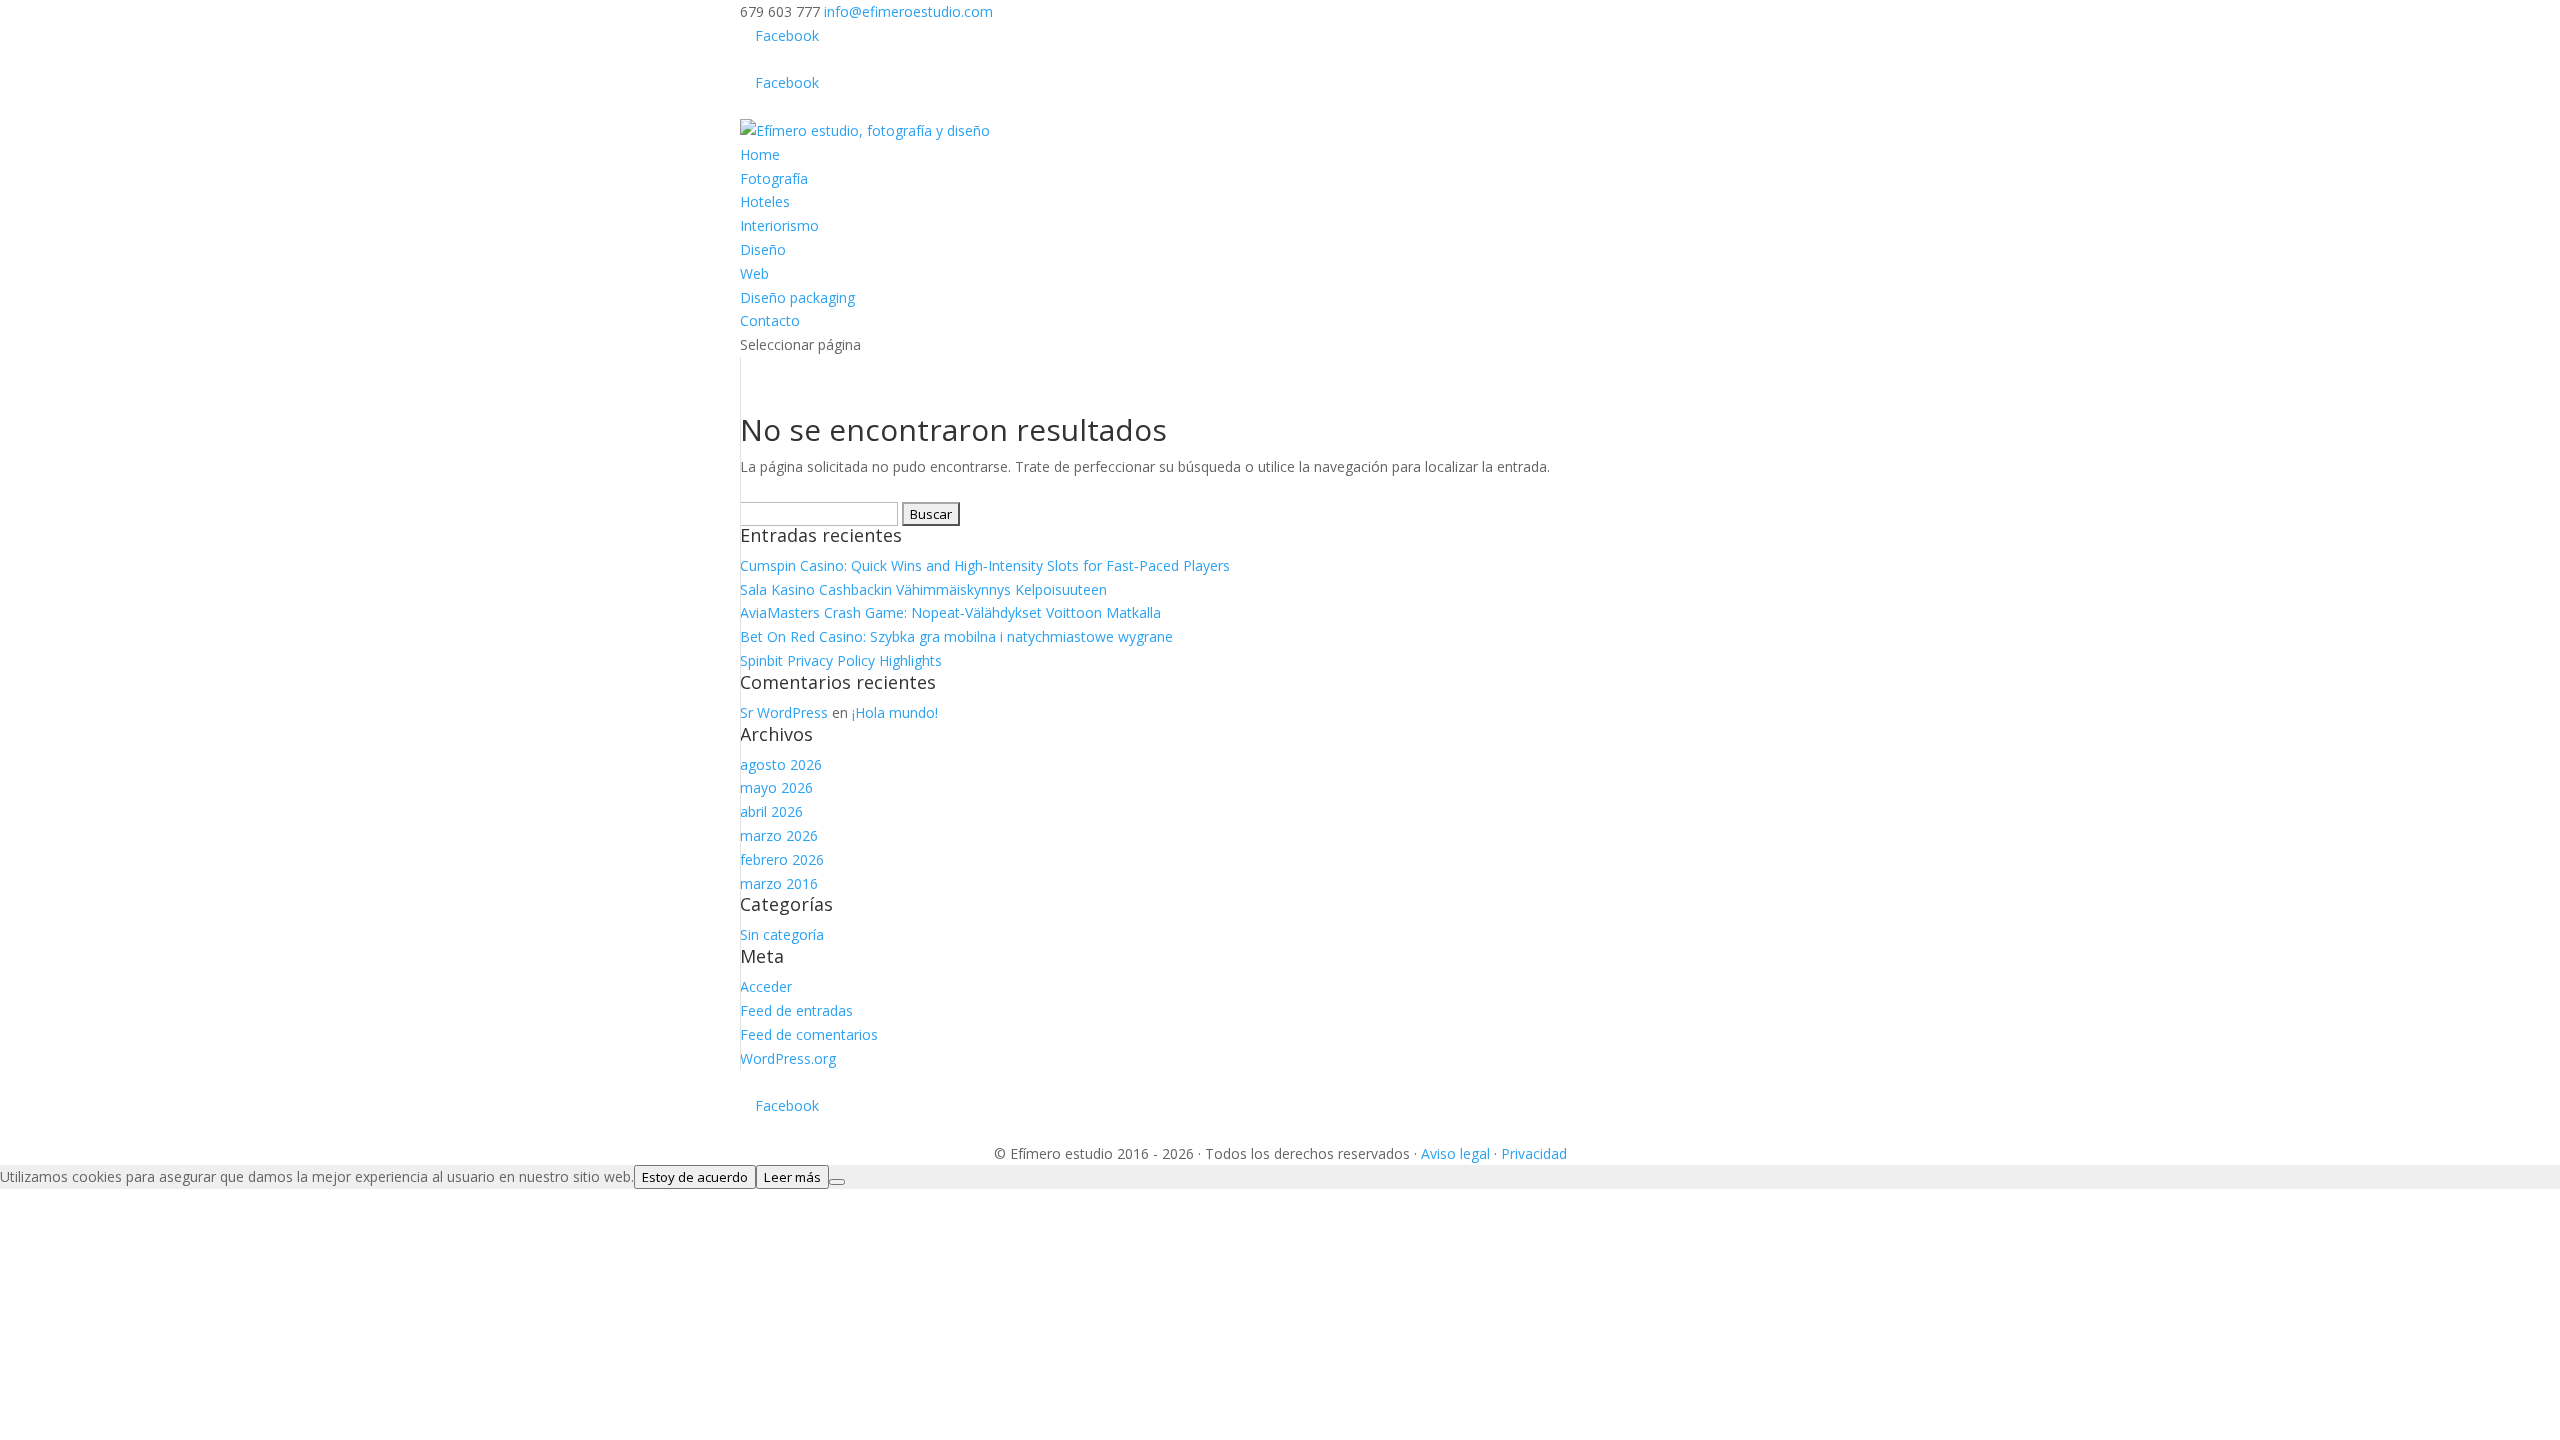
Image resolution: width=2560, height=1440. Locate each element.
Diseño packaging (797, 297)
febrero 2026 (782, 859)
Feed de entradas (796, 1010)
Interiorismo (779, 225)
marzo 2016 (779, 883)
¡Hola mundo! (895, 712)
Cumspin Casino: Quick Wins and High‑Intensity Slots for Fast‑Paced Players (985, 565)
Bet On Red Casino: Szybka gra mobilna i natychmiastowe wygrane (956, 636)
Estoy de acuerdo (695, 1177)
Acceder (766, 986)
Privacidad (1534, 1153)
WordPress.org (788, 1058)
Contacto (770, 320)
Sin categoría (782, 934)
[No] (837, 1182)
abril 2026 (771, 811)
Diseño (763, 249)
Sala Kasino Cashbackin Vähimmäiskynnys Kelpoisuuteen (923, 589)
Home (760, 154)
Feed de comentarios (809, 1034)
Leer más (792, 1177)
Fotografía (774, 178)
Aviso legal (1455, 1153)
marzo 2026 (779, 835)
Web (754, 273)
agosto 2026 (781, 764)
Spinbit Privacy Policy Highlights (841, 660)
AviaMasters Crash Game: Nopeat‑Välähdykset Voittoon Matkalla (950, 612)
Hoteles (765, 201)
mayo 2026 (776, 787)
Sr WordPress (784, 712)
